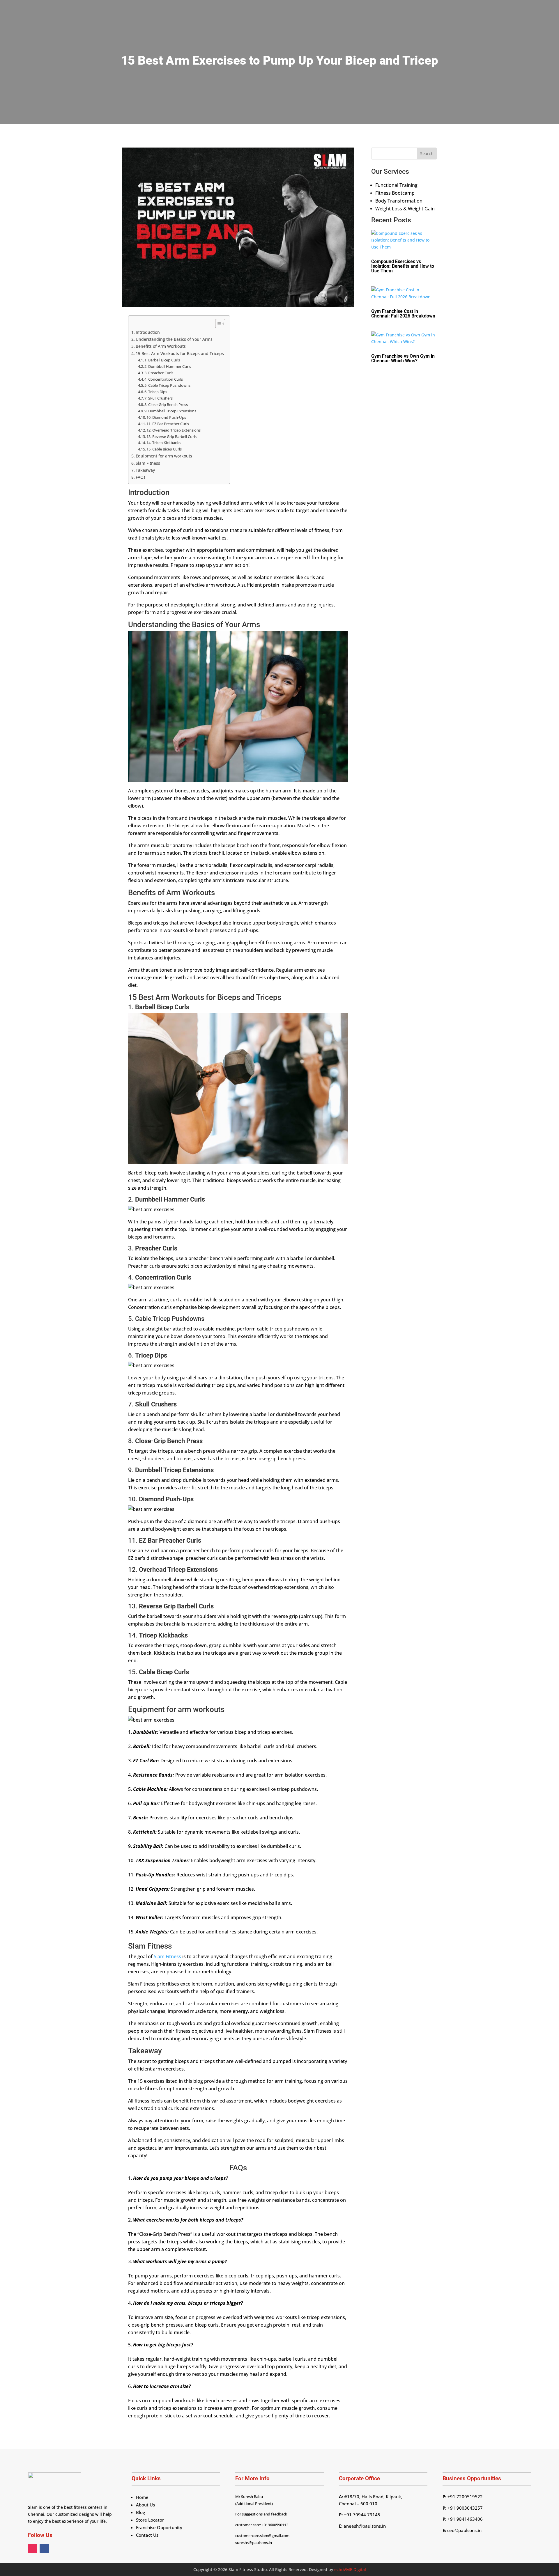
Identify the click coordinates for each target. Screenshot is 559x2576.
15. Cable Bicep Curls (164, 449)
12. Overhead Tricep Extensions (174, 430)
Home (142, 2497)
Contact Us (147, 2535)
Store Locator (150, 2520)
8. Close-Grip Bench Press (166, 405)
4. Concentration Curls (164, 379)
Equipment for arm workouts (164, 456)
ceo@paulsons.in (464, 2530)
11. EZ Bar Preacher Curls (168, 424)
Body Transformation (399, 201)
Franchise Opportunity (159, 2527)
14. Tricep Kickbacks (163, 443)
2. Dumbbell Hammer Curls (168, 366)
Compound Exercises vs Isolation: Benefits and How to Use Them (403, 266)
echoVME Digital (350, 2569)
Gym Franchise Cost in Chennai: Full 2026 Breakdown (403, 314)
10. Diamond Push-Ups (166, 417)
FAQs (141, 477)
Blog (140, 2512)
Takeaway (146, 470)
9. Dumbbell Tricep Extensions (171, 411)
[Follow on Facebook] (44, 2548)
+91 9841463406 (465, 2519)
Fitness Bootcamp (395, 193)
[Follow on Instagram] (33, 2548)
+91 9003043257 (465, 2508)
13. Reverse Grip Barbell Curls (171, 437)
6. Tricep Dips (156, 392)
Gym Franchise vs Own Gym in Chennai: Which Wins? (403, 358)
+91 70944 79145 (361, 2515)
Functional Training (396, 185)
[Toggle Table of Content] (217, 324)
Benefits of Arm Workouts (161, 346)
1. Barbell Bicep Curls (162, 360)
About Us (145, 2505)
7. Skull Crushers (159, 398)
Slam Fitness (148, 463)
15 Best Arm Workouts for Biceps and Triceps (180, 353)
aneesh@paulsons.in (365, 2526)
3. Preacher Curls (159, 373)
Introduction (148, 332)
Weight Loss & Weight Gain (405, 209)
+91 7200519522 (465, 2497)
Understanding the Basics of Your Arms (174, 339)
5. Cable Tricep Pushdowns (167, 385)
